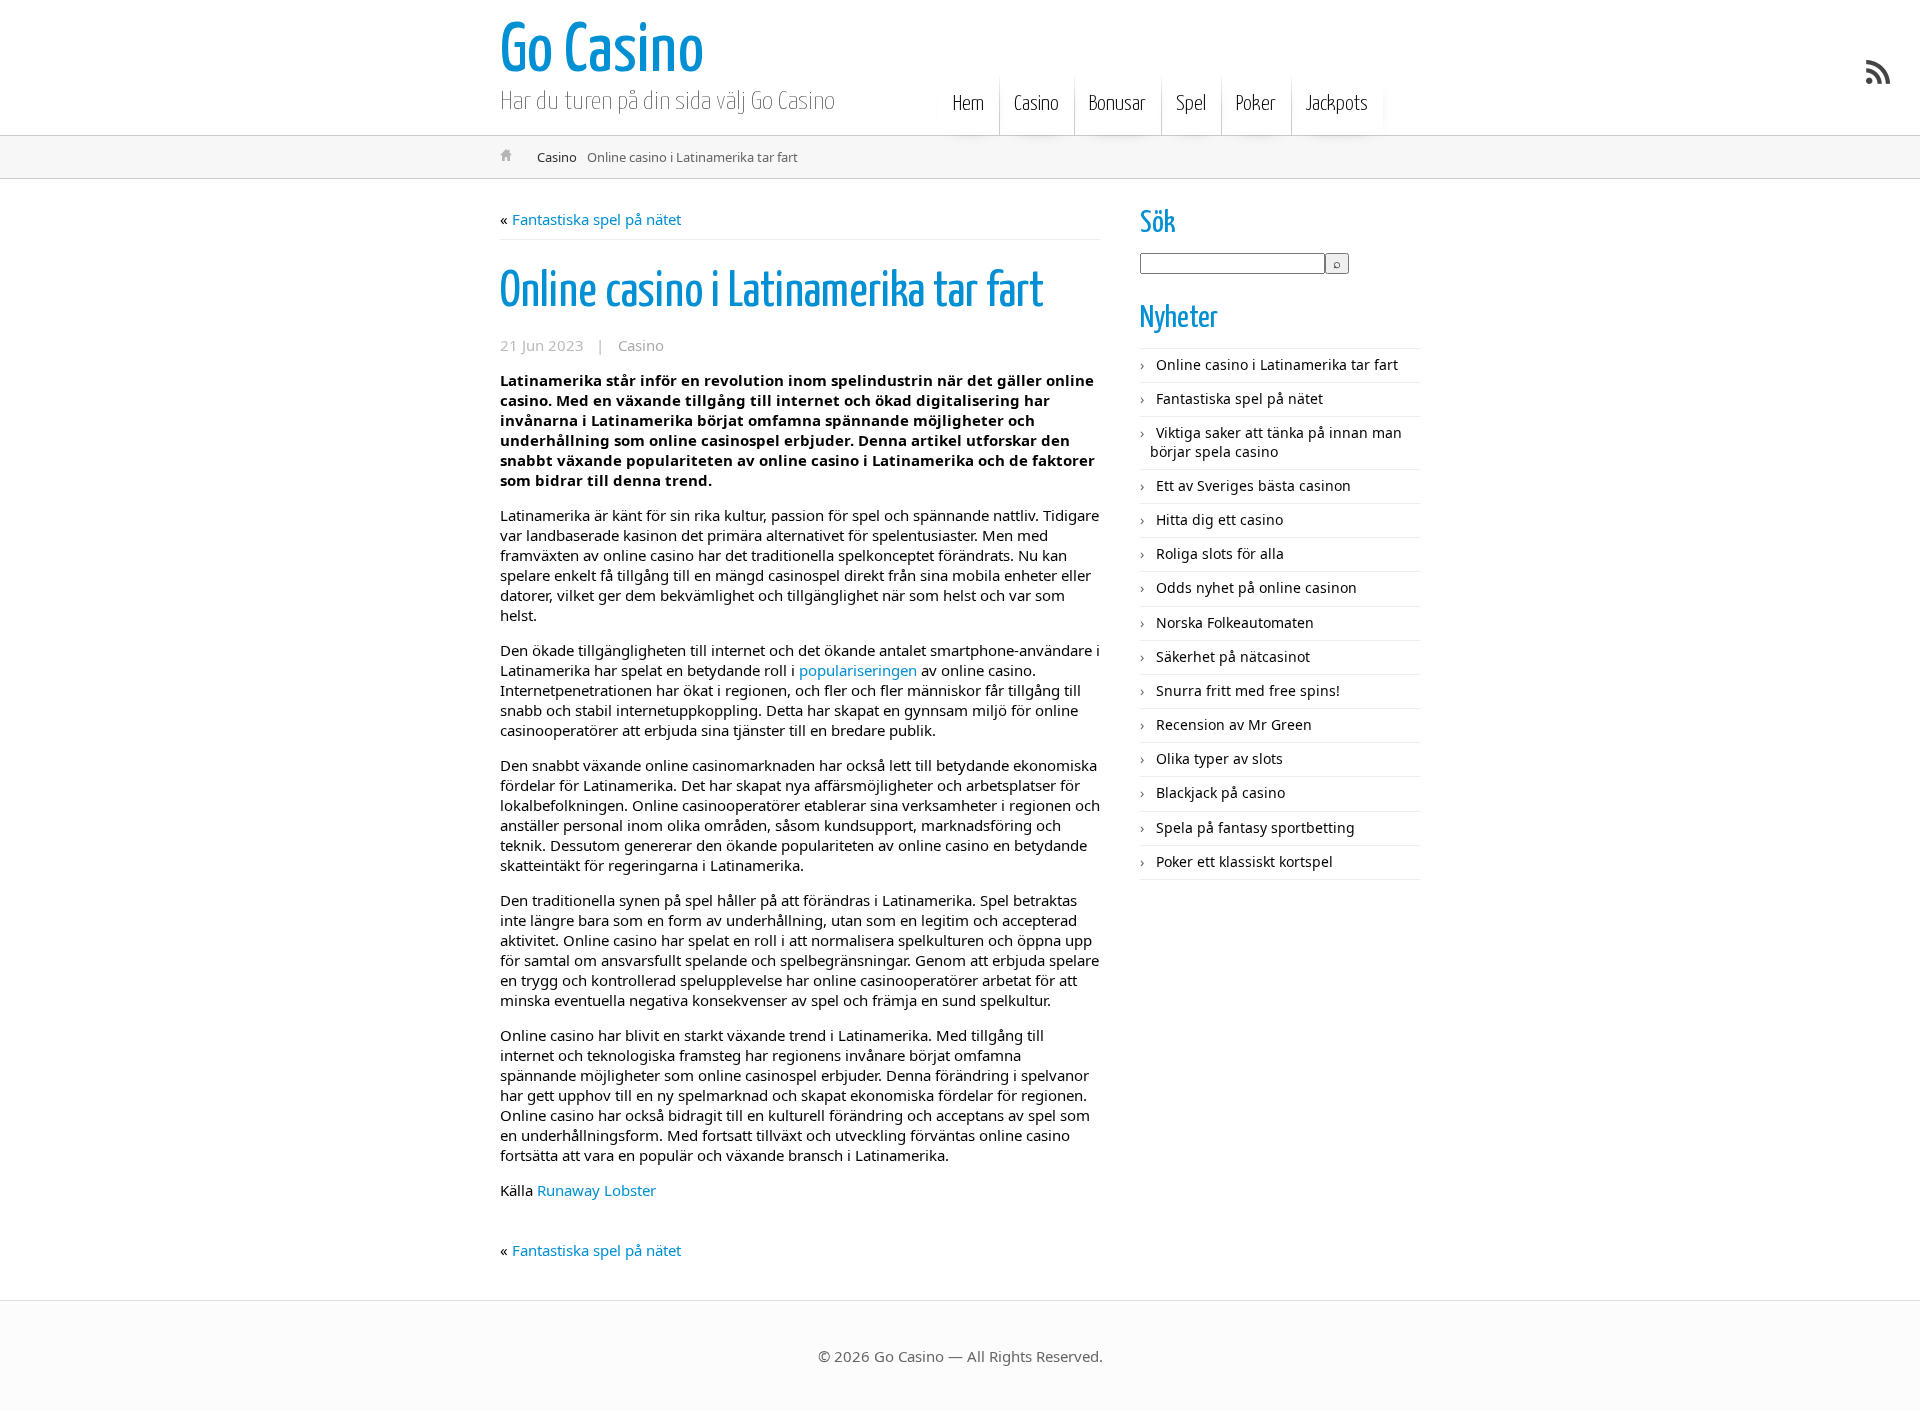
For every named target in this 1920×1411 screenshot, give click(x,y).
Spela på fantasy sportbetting (1255, 827)
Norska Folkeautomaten (1235, 622)
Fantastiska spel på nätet (596, 219)
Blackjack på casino (1220, 792)
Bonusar (1117, 104)
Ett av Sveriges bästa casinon (1253, 485)
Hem (968, 104)
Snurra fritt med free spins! (1248, 690)
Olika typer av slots (1219, 758)
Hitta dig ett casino (1219, 519)
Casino (1036, 104)
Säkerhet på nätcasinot (1233, 656)
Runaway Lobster (596, 1190)
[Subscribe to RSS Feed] (1878, 72)
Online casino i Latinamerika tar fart (772, 292)
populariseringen (858, 670)
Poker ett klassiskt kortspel (1244, 861)
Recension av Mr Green (1234, 724)
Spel (1191, 104)
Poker (1256, 104)
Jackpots (1337, 104)
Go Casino (602, 52)
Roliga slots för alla (1220, 553)
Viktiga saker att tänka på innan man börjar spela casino (1276, 441)
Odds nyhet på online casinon (1256, 587)
